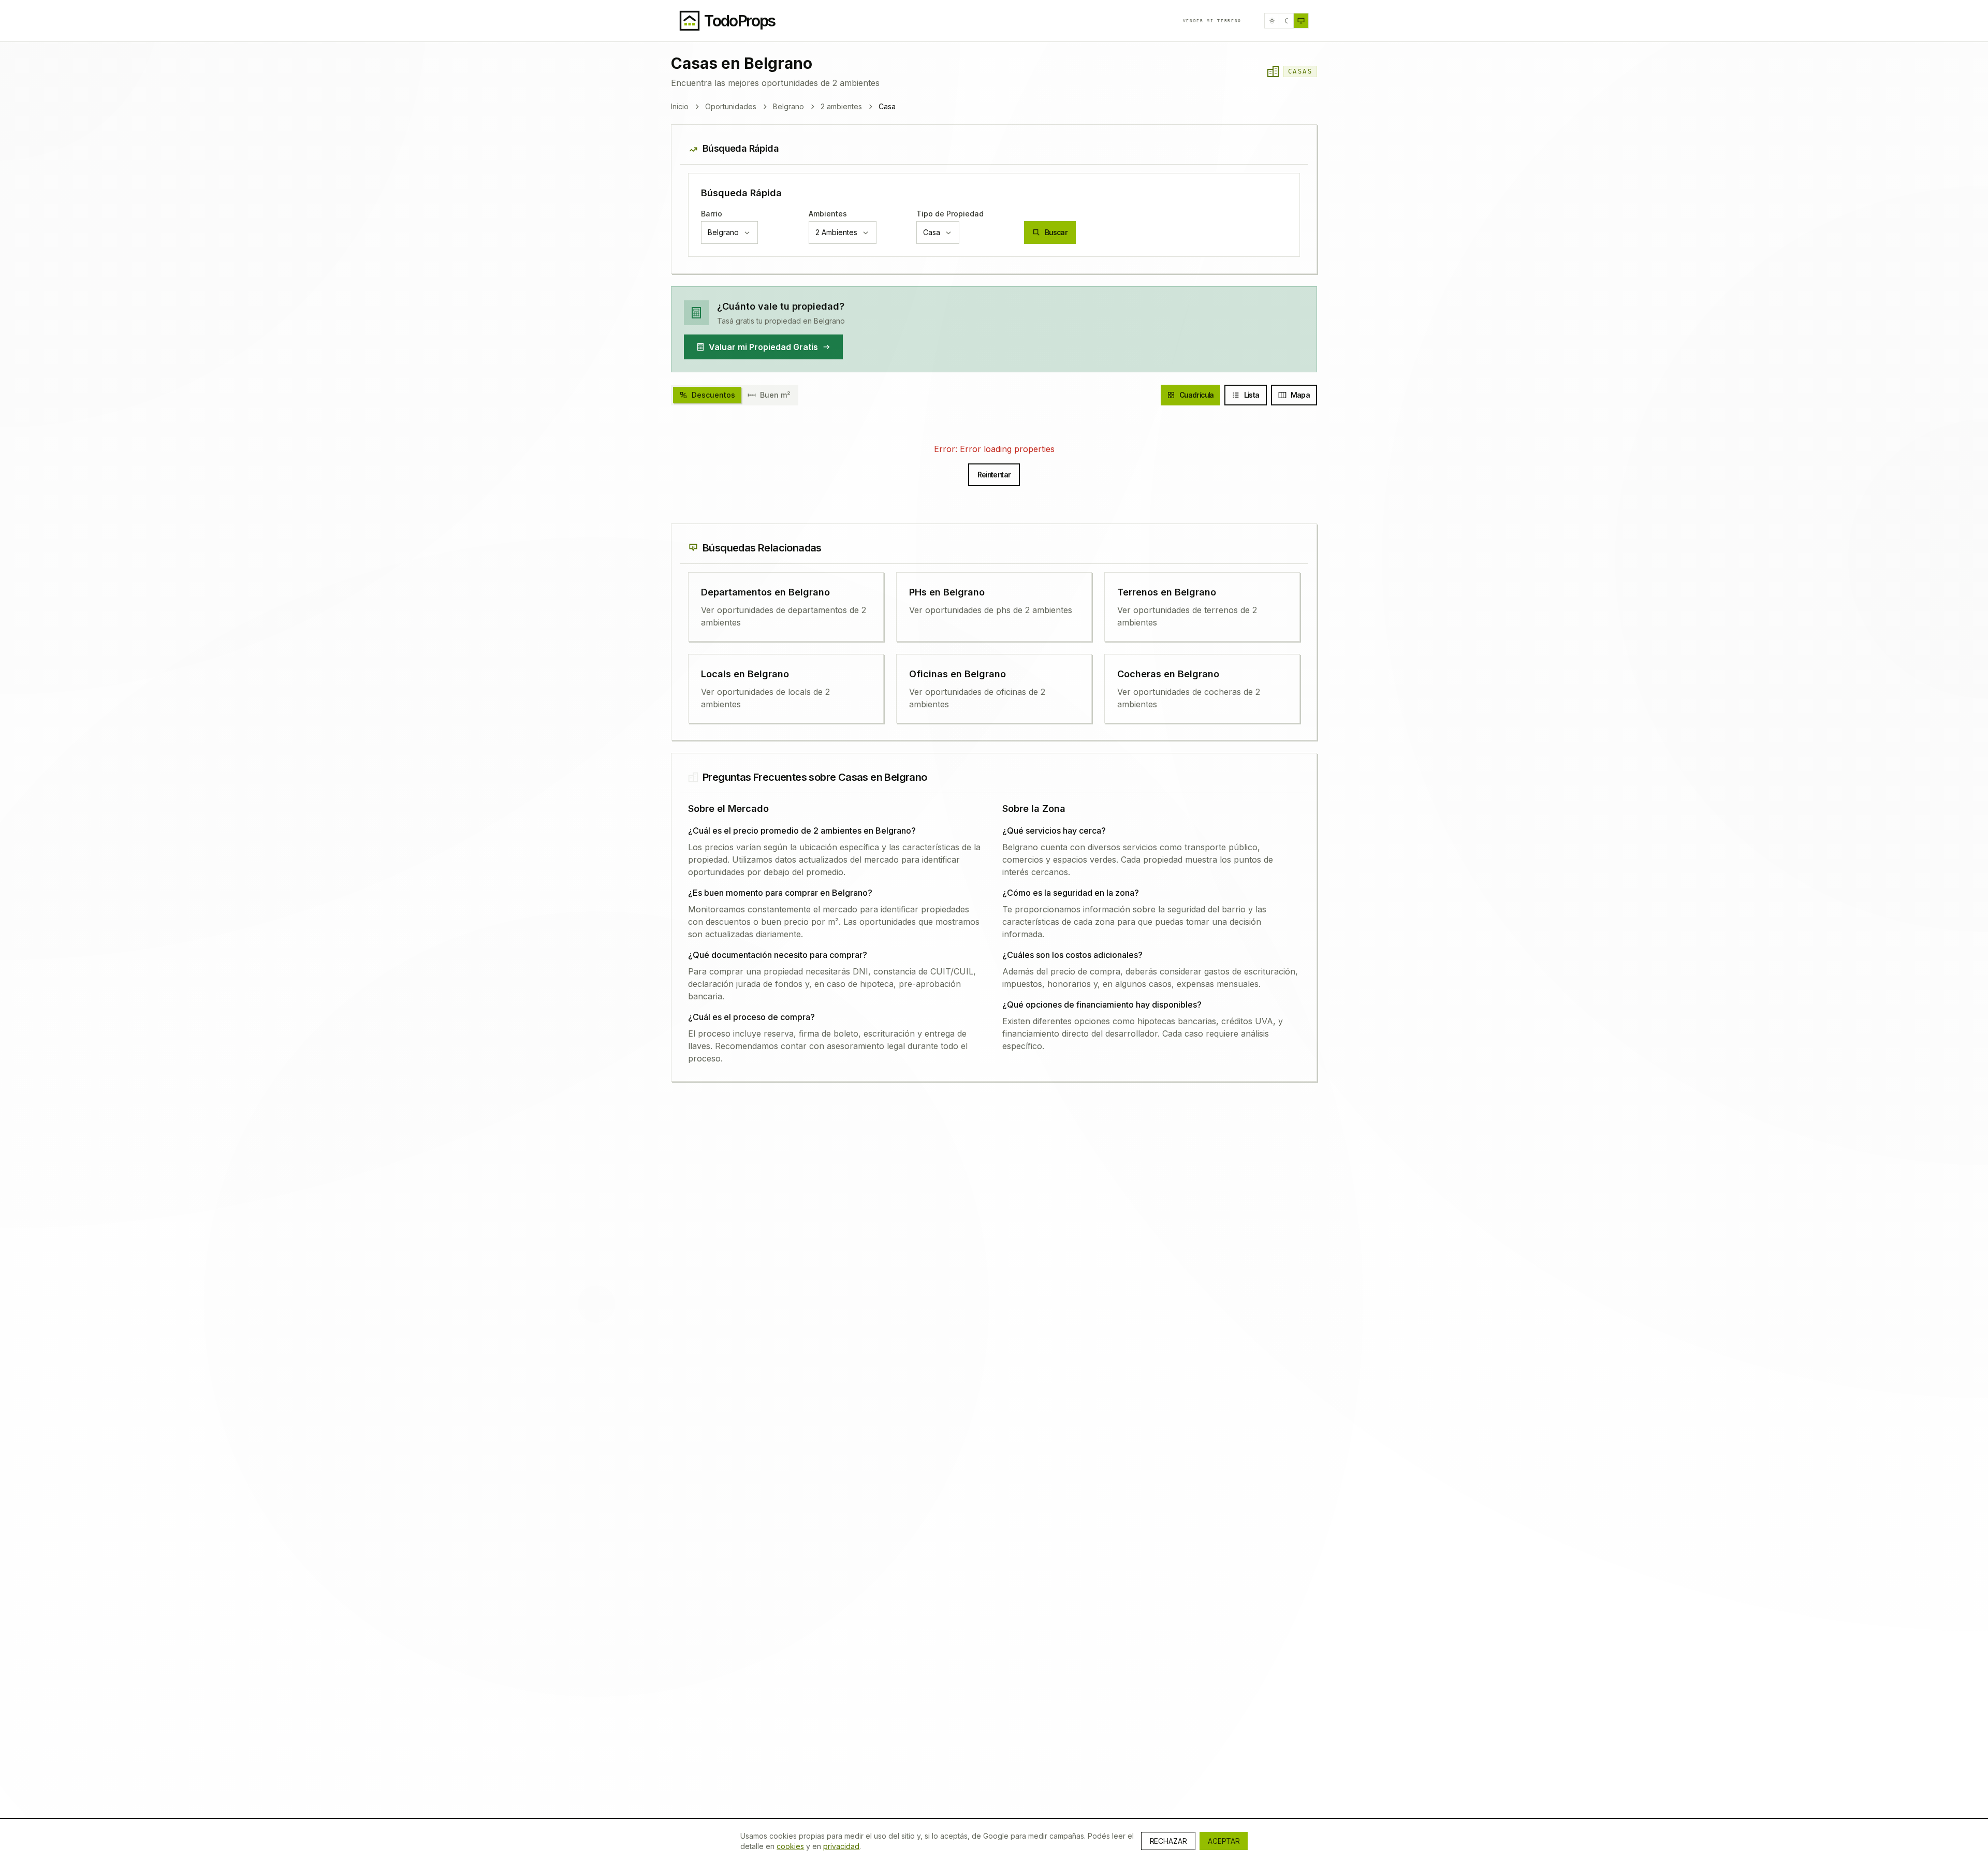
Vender (1212, 21)
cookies (790, 1846)
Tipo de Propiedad (950, 214)
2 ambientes (841, 106)
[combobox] (729, 232)
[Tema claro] (1272, 21)
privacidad (841, 1846)
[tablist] (735, 395)
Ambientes (828, 214)
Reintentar (994, 475)
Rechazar (1168, 1841)
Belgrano (788, 106)
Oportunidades (731, 106)
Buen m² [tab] (775, 395)
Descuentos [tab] (713, 395)
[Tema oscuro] (1287, 21)
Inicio (680, 106)
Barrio (712, 214)
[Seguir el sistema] (1301, 21)
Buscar (1056, 232)
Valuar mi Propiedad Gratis (763, 347)
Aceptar (1224, 1841)
